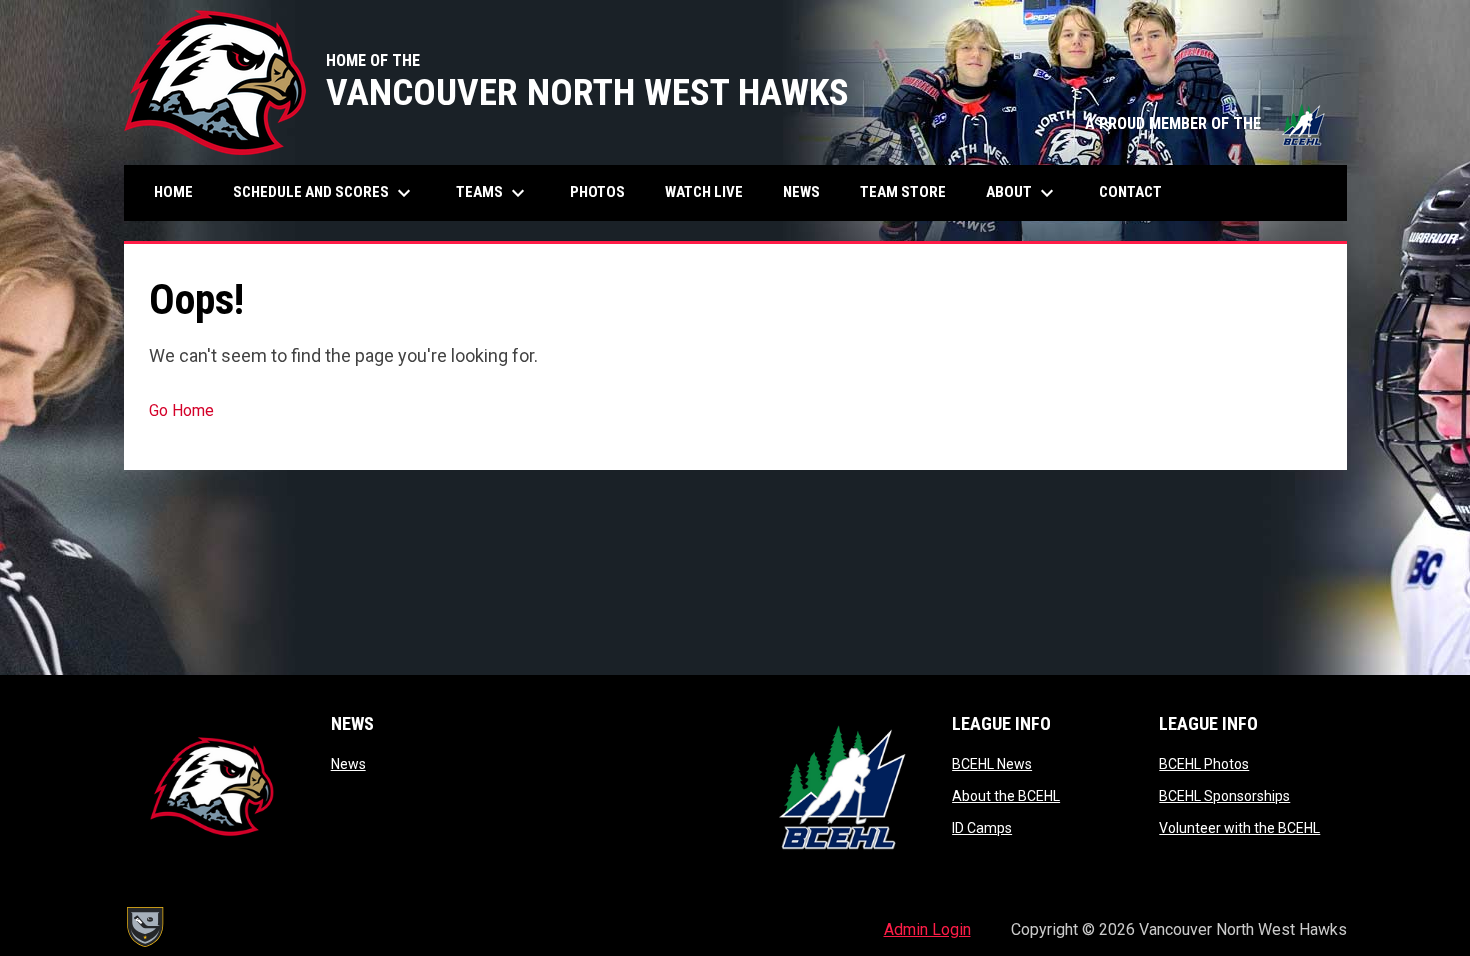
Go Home (181, 410)
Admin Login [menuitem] (927, 929)
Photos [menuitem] (605, 191)
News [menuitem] (801, 192)
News (348, 764)
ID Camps (982, 828)
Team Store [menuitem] (910, 191)
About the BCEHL (1006, 796)
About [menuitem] (1022, 193)
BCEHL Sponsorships (1224, 796)
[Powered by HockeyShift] (144, 927)
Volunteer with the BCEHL (1239, 828)
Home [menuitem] (173, 192)
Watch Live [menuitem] (711, 191)
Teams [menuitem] (493, 193)
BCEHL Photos (1204, 764)
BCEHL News (992, 764)
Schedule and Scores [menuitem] (324, 193)
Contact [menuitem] (1130, 192)
